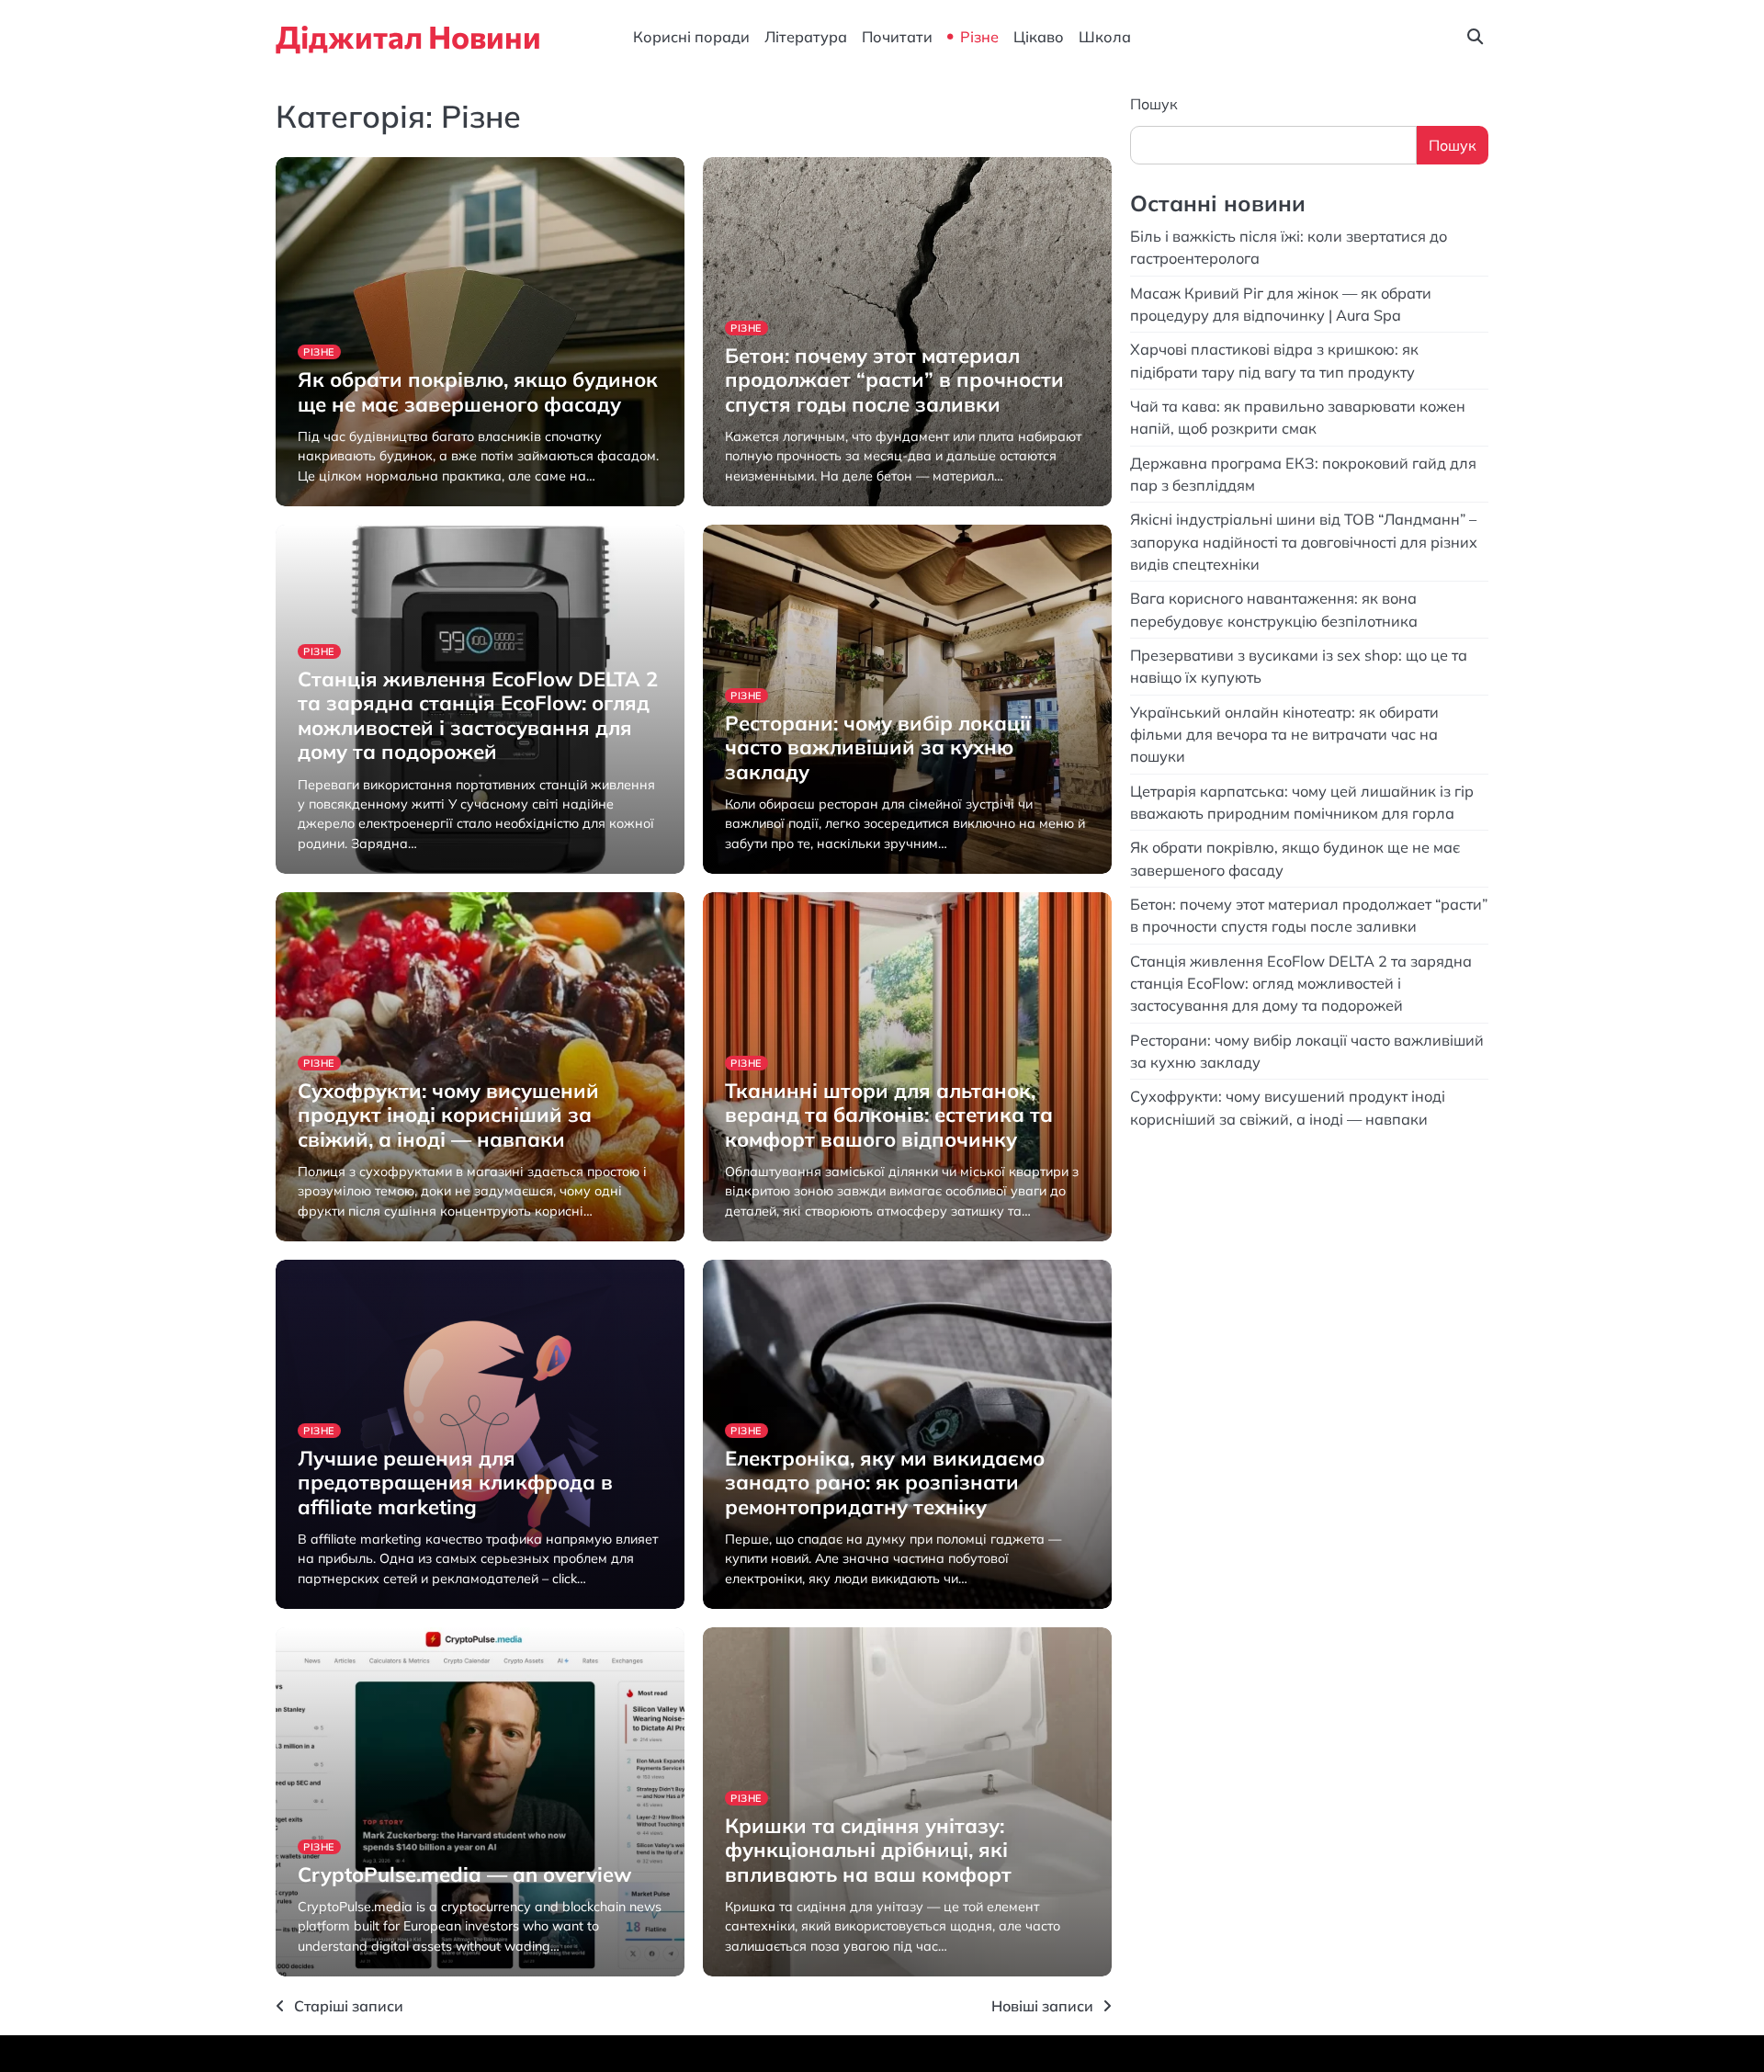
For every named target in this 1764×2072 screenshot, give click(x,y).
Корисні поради (691, 37)
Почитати (897, 37)
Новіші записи (1042, 2006)
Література (806, 37)
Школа (1105, 37)
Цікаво (1039, 37)
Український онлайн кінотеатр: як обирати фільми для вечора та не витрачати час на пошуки (1284, 734)
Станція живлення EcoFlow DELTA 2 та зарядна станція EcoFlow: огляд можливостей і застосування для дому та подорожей (478, 715)
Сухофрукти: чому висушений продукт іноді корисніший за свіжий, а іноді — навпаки (448, 1115)
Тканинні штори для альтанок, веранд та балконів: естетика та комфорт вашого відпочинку (889, 1115)
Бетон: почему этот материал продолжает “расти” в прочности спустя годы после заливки (894, 380)
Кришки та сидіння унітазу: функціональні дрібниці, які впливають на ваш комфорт (868, 1850)
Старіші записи (349, 2006)
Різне (979, 37)
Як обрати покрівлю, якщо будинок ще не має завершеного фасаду (478, 391)
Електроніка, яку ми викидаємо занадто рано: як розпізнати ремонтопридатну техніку (885, 1483)
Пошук (1154, 104)
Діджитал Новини (408, 36)
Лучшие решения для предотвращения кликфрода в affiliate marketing (455, 1483)
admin (315, 504)
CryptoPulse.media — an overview (467, 1874)
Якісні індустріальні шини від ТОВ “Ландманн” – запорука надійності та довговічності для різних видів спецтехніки (1304, 542)
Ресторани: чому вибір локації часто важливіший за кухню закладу (878, 747)
